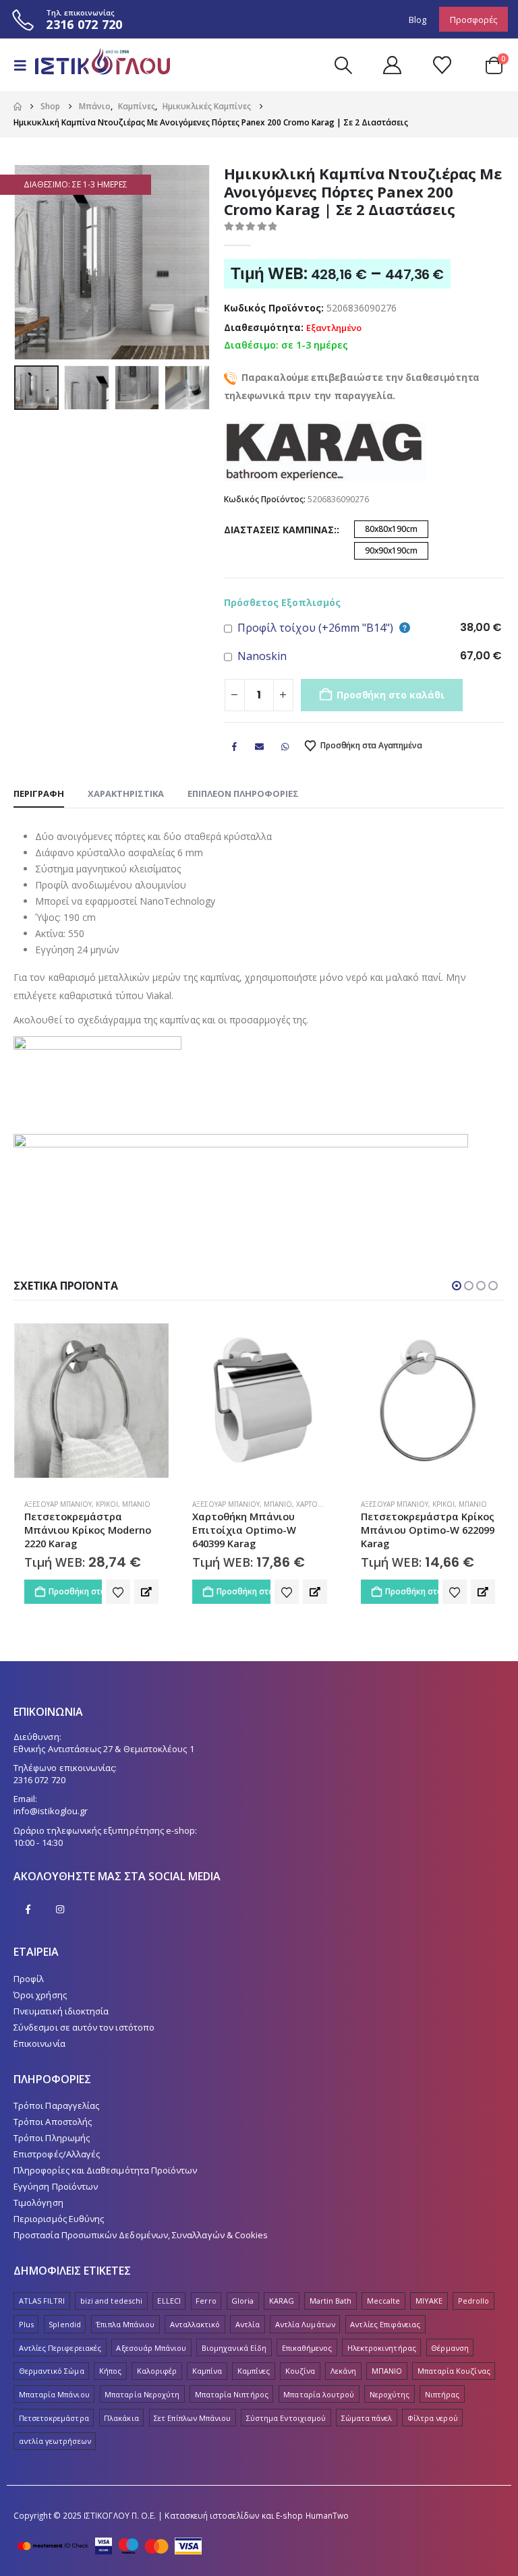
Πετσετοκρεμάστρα (54, 2418)
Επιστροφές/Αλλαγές (57, 2154)
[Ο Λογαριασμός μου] (392, 65)
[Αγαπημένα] (442, 65)
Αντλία (248, 2324)
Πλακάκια (121, 2418)
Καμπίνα (207, 2371)
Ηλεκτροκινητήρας (382, 2348)
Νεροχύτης (390, 2394)
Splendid (65, 2324)
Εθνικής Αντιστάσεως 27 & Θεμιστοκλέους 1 (104, 1749)
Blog (418, 20)
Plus (26, 2324)
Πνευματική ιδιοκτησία (61, 2011)
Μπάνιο (109, 1504)
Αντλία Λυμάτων (305, 2324)
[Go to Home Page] (18, 107)
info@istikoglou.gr (51, 1811)
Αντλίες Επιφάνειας (385, 2324)
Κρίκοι (275, 1504)
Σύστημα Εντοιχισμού (286, 2418)
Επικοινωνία (39, 2043)
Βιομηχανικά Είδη (234, 2348)
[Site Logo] (96, 65)
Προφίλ (29, 1979)
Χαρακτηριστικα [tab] (126, 793)
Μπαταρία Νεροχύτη (142, 2394)
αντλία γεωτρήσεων (55, 2441)
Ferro (206, 2301)
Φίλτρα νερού (433, 2418)
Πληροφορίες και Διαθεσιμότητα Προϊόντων (106, 2170)
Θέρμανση (450, 2348)
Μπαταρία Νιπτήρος (232, 2394)
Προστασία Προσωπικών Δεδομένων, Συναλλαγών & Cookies (141, 2235)
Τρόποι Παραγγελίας (56, 2105)
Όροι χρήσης (40, 1995)
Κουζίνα (300, 2371)
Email (260, 746)
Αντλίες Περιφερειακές (60, 2348)
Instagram (60, 1909)
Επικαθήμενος (307, 2348)
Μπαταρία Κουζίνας (454, 2371)
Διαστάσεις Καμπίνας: (280, 530)
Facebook (235, 746)
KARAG (282, 2301)
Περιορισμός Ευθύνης (59, 2219)
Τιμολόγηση (38, 2203)
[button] (24, 65)
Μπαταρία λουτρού (319, 2394)
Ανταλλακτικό (195, 2324)
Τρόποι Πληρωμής (52, 2138)
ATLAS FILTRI (42, 2301)
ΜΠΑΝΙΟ (387, 2371)
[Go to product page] (91, 1401)
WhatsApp (285, 746)
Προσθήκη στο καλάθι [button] (75, 1591)
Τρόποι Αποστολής (53, 2122)
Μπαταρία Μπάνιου (54, 2394)
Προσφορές (473, 20)
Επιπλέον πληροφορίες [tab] (243, 793)
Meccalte (384, 2301)
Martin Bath (331, 2301)
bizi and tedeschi (111, 2301)
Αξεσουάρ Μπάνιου (57, 1504)
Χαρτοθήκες (150, 1504)
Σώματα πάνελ (367, 2418)
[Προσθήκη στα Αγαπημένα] (118, 1592)
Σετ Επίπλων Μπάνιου (192, 2418)
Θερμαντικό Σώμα (52, 2371)
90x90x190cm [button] (391, 550)
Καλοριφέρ (157, 2371)
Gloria (242, 2301)
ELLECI (169, 2301)
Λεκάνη (343, 2371)
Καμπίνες (254, 2371)
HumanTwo (327, 2515)
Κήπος (110, 2371)
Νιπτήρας (442, 2394)
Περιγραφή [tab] (39, 793)
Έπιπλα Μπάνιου (125, 2324)
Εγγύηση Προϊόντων (56, 2186)
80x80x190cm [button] (391, 529)
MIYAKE (429, 2301)
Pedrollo (474, 2301)
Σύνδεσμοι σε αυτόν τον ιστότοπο (84, 2027)
